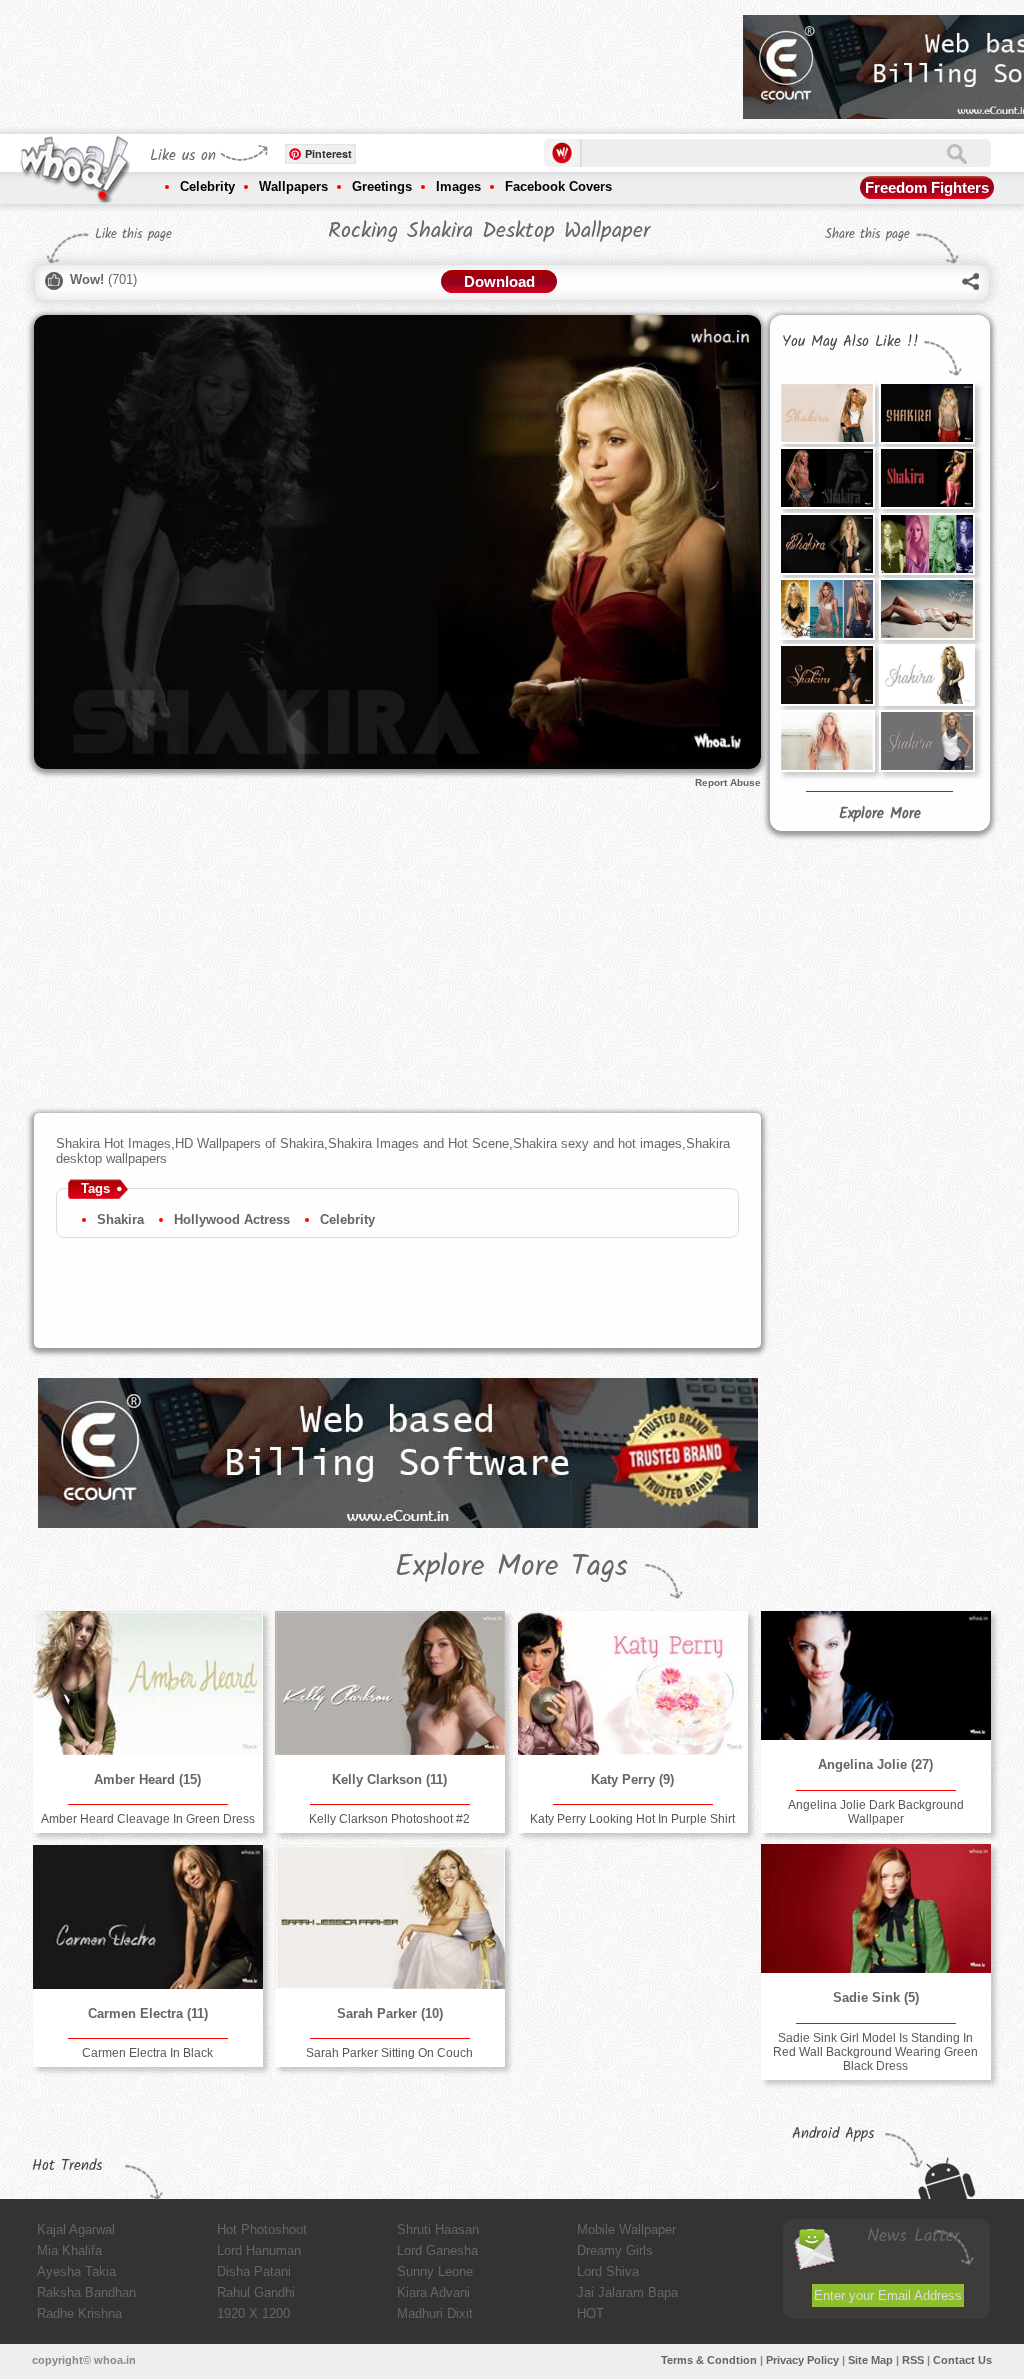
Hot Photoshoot (262, 2229)
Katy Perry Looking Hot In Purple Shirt (632, 1819)
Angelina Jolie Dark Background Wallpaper (876, 1812)
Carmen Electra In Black (147, 2053)
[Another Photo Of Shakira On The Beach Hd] (927, 609)
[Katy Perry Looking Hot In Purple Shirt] (633, 1682)
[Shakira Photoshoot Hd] (827, 675)
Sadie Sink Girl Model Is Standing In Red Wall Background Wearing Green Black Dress (875, 2052)
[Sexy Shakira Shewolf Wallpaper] (827, 544)
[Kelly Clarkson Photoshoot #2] (390, 1682)
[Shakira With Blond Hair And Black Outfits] (927, 675)
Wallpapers (293, 186)
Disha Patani (254, 2271)
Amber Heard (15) (147, 1779)
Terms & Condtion (709, 2360)
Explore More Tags (511, 1567)
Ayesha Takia (76, 2271)
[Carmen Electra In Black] (148, 1916)
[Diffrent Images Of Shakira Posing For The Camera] (927, 544)
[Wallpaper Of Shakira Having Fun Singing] (927, 478)
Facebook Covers (558, 186)
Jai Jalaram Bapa (627, 2292)
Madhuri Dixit (435, 2313)
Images (458, 186)
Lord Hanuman (259, 2250)
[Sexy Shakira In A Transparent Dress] (927, 413)
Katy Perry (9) (632, 1779)
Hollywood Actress (232, 1219)
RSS (913, 2360)
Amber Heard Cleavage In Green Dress (148, 1819)
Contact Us (962, 2360)
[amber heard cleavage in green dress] (148, 1682)
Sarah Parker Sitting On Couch (389, 2053)
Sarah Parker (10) (390, 2013)
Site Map (870, 2360)
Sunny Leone (435, 2271)
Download (499, 281)
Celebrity (207, 186)
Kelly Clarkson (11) (389, 1779)
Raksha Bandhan (86, 2292)
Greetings (382, 186)
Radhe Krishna (79, 2313)
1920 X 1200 (253, 2313)
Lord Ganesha (437, 2250)
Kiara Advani (433, 2292)
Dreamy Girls (615, 2250)
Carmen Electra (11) (148, 2013)
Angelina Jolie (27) (875, 1764)
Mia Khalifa (69, 2250)
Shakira (120, 1219)
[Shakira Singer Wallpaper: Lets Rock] (827, 609)
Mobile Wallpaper (626, 2229)
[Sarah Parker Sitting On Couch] (390, 1916)
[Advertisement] (364, 60)
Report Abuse (728, 782)
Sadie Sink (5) (876, 1997)
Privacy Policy (802, 2360)
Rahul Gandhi (256, 2292)
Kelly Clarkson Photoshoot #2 (389, 1819)
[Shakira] (827, 741)
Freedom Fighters (927, 187)
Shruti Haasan (438, 2229)
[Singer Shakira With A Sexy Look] (827, 478)
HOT (590, 2313)
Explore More (880, 814)
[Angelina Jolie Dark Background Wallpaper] (876, 1675)
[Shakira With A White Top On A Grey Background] (927, 741)
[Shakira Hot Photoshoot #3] (827, 413)
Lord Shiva (608, 2271)
